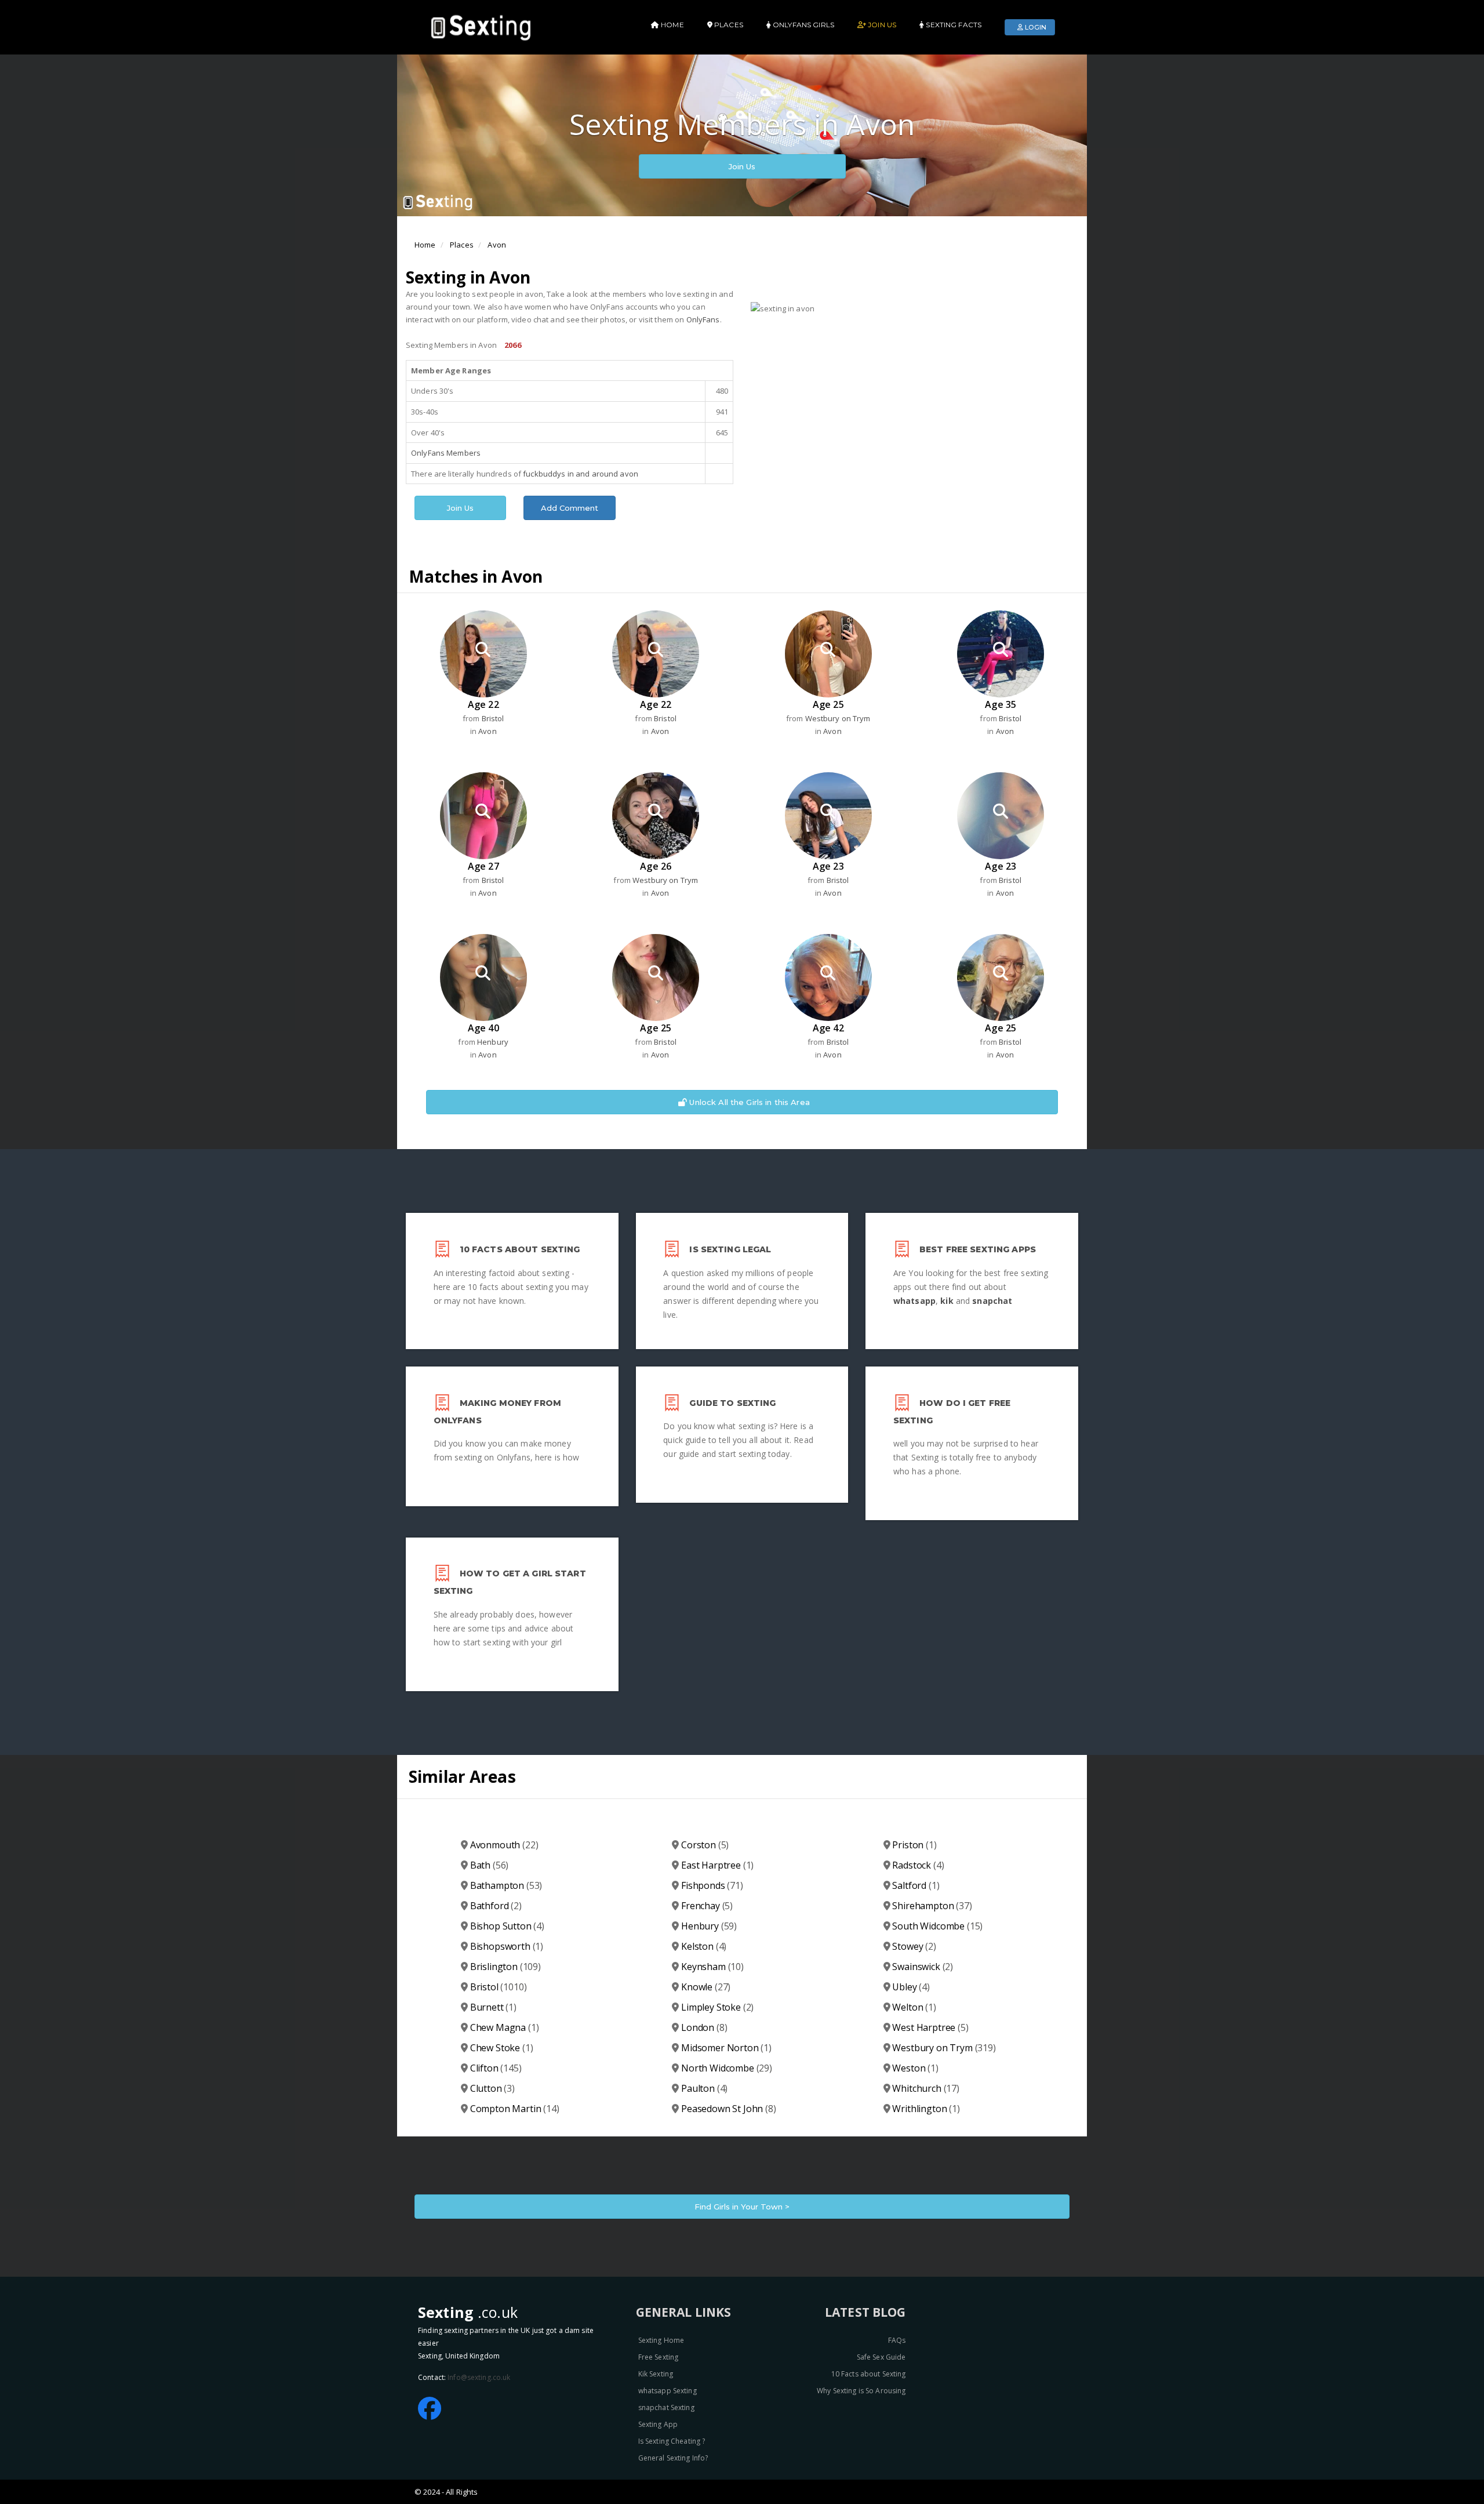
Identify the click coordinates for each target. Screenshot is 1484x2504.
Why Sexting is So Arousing (861, 2391)
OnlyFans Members (446, 453)
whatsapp (914, 1301)
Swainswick (923, 1967)
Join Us (742, 166)
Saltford (916, 1885)
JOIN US (881, 25)
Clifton (496, 2068)
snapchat (992, 1301)
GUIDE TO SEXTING (732, 1403)
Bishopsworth (507, 1946)
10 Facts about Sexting (869, 2374)
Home (425, 245)
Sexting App (658, 2424)
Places (462, 245)
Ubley (911, 1987)
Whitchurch (926, 2088)
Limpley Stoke (717, 2007)
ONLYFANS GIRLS (803, 25)
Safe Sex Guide (881, 2357)
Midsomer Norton (726, 2048)
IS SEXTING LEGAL (730, 1249)
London (704, 2027)
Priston (914, 1845)
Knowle (706, 1987)
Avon (497, 245)
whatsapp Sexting (668, 2391)
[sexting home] (483, 26)
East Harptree (717, 1865)
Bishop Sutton (507, 1926)
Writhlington (926, 2109)
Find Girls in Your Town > (742, 2207)
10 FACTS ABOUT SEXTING (520, 1249)
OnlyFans (703, 319)
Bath (490, 1865)
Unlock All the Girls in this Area (748, 1102)
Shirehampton (932, 1906)
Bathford (496, 1906)
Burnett (493, 2007)
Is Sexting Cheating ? (672, 2441)
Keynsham (712, 1967)
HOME (672, 25)
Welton (914, 2007)
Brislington (505, 1967)
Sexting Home (661, 2340)
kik (947, 1301)
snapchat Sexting (666, 2407)
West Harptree (930, 2027)
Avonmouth (504, 1845)
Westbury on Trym (838, 718)
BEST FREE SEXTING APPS (978, 1249)
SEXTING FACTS (953, 25)
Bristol (493, 718)
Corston (705, 1845)
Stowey (914, 1946)
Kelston (704, 1946)
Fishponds (712, 1885)
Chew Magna (505, 2027)
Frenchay (707, 1906)
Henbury (493, 1042)
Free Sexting (659, 2357)
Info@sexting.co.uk (479, 2377)
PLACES (728, 25)
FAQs (897, 2340)
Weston (915, 2068)
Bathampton (506, 1885)
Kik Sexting (656, 2374)
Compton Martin (515, 2109)
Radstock (918, 1865)
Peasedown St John (729, 2109)
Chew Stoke (502, 2048)
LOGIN (1035, 27)
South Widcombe (937, 1926)
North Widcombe (727, 2068)
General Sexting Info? (673, 2458)
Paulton (704, 2088)
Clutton (492, 2088)
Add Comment (570, 508)
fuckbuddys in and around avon (581, 474)
